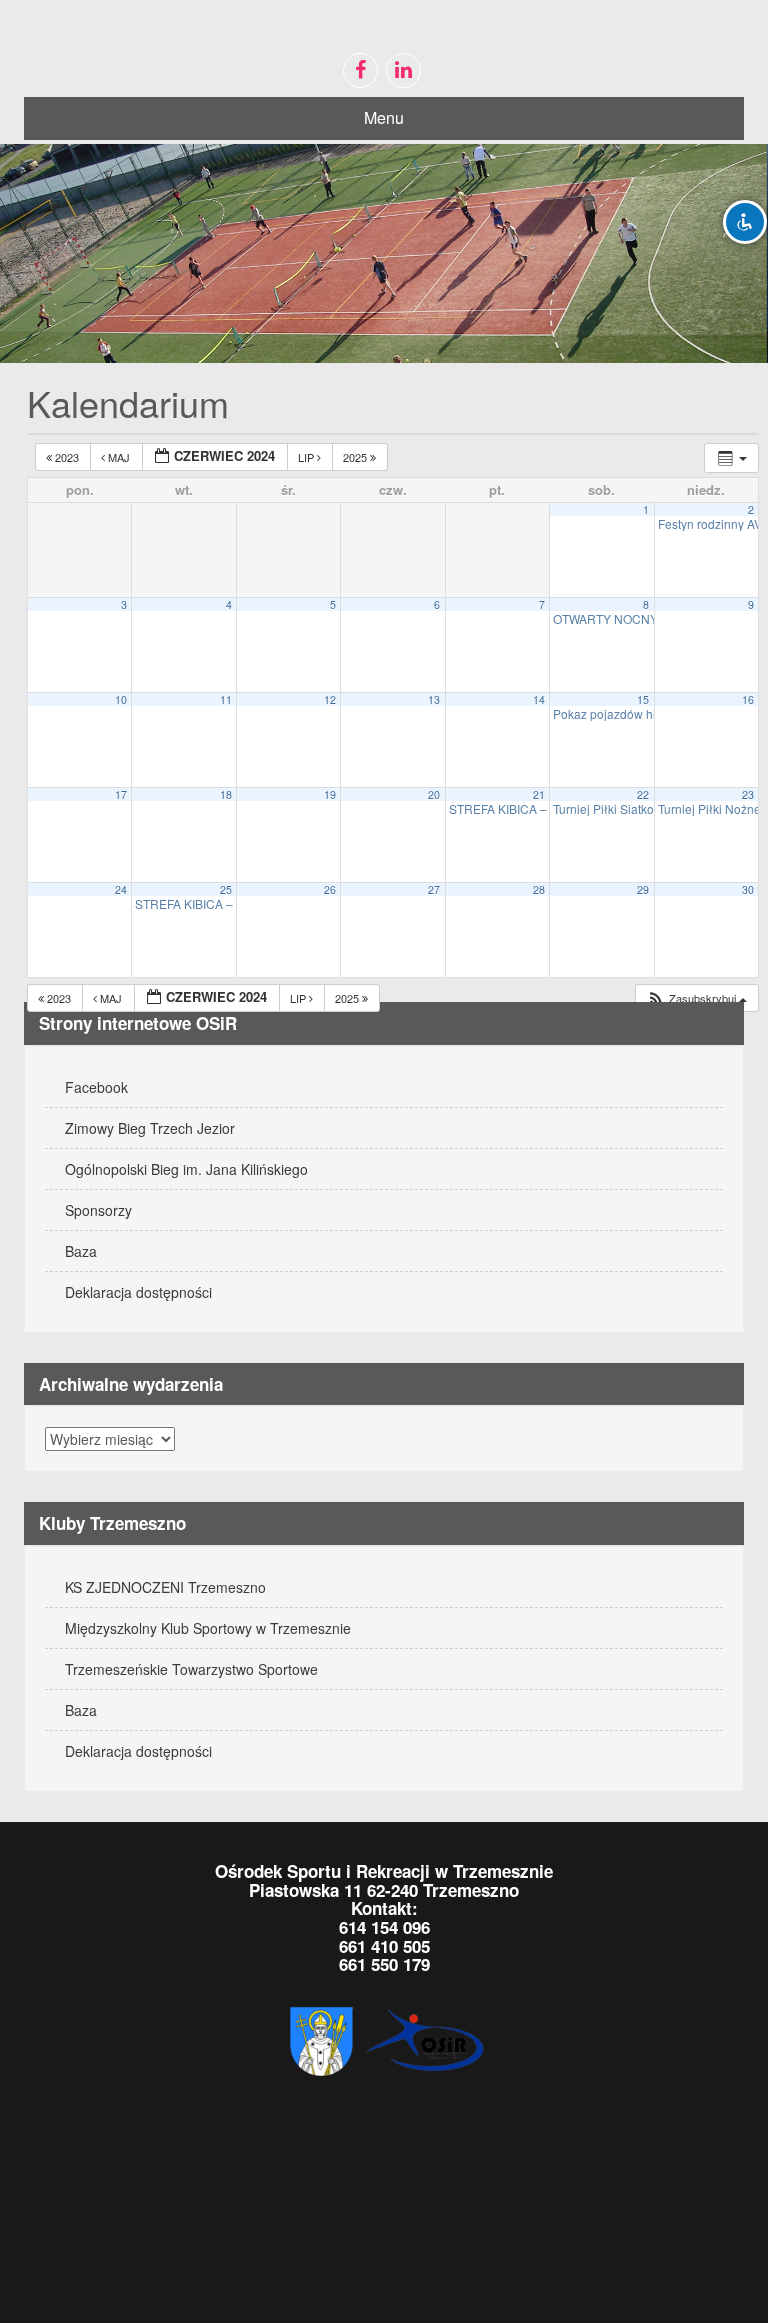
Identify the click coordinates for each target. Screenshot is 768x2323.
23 (748, 794)
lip (307, 457)
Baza (81, 1251)
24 (121, 889)
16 (748, 699)
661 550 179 (384, 1964)
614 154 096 (384, 1927)
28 (539, 889)
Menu (384, 117)
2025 (356, 457)
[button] (696, 998)
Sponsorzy (98, 1210)
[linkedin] (403, 70)
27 (434, 889)
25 (226, 889)
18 (226, 794)
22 (643, 794)
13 (434, 699)
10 (121, 699)
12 (330, 699)
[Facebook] (360, 70)
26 (330, 889)
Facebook (96, 1087)
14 (539, 699)
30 (748, 889)
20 (434, 794)
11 (226, 699)
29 (643, 889)
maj (119, 457)
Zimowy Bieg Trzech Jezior (150, 1128)
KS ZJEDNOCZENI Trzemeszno (165, 1587)
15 (643, 699)
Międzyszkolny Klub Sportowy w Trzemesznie (208, 1628)
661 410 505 (384, 1946)
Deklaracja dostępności (138, 1292)
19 (330, 794)
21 (539, 794)
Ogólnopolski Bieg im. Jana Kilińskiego (186, 1169)
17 (121, 794)
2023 (67, 457)
